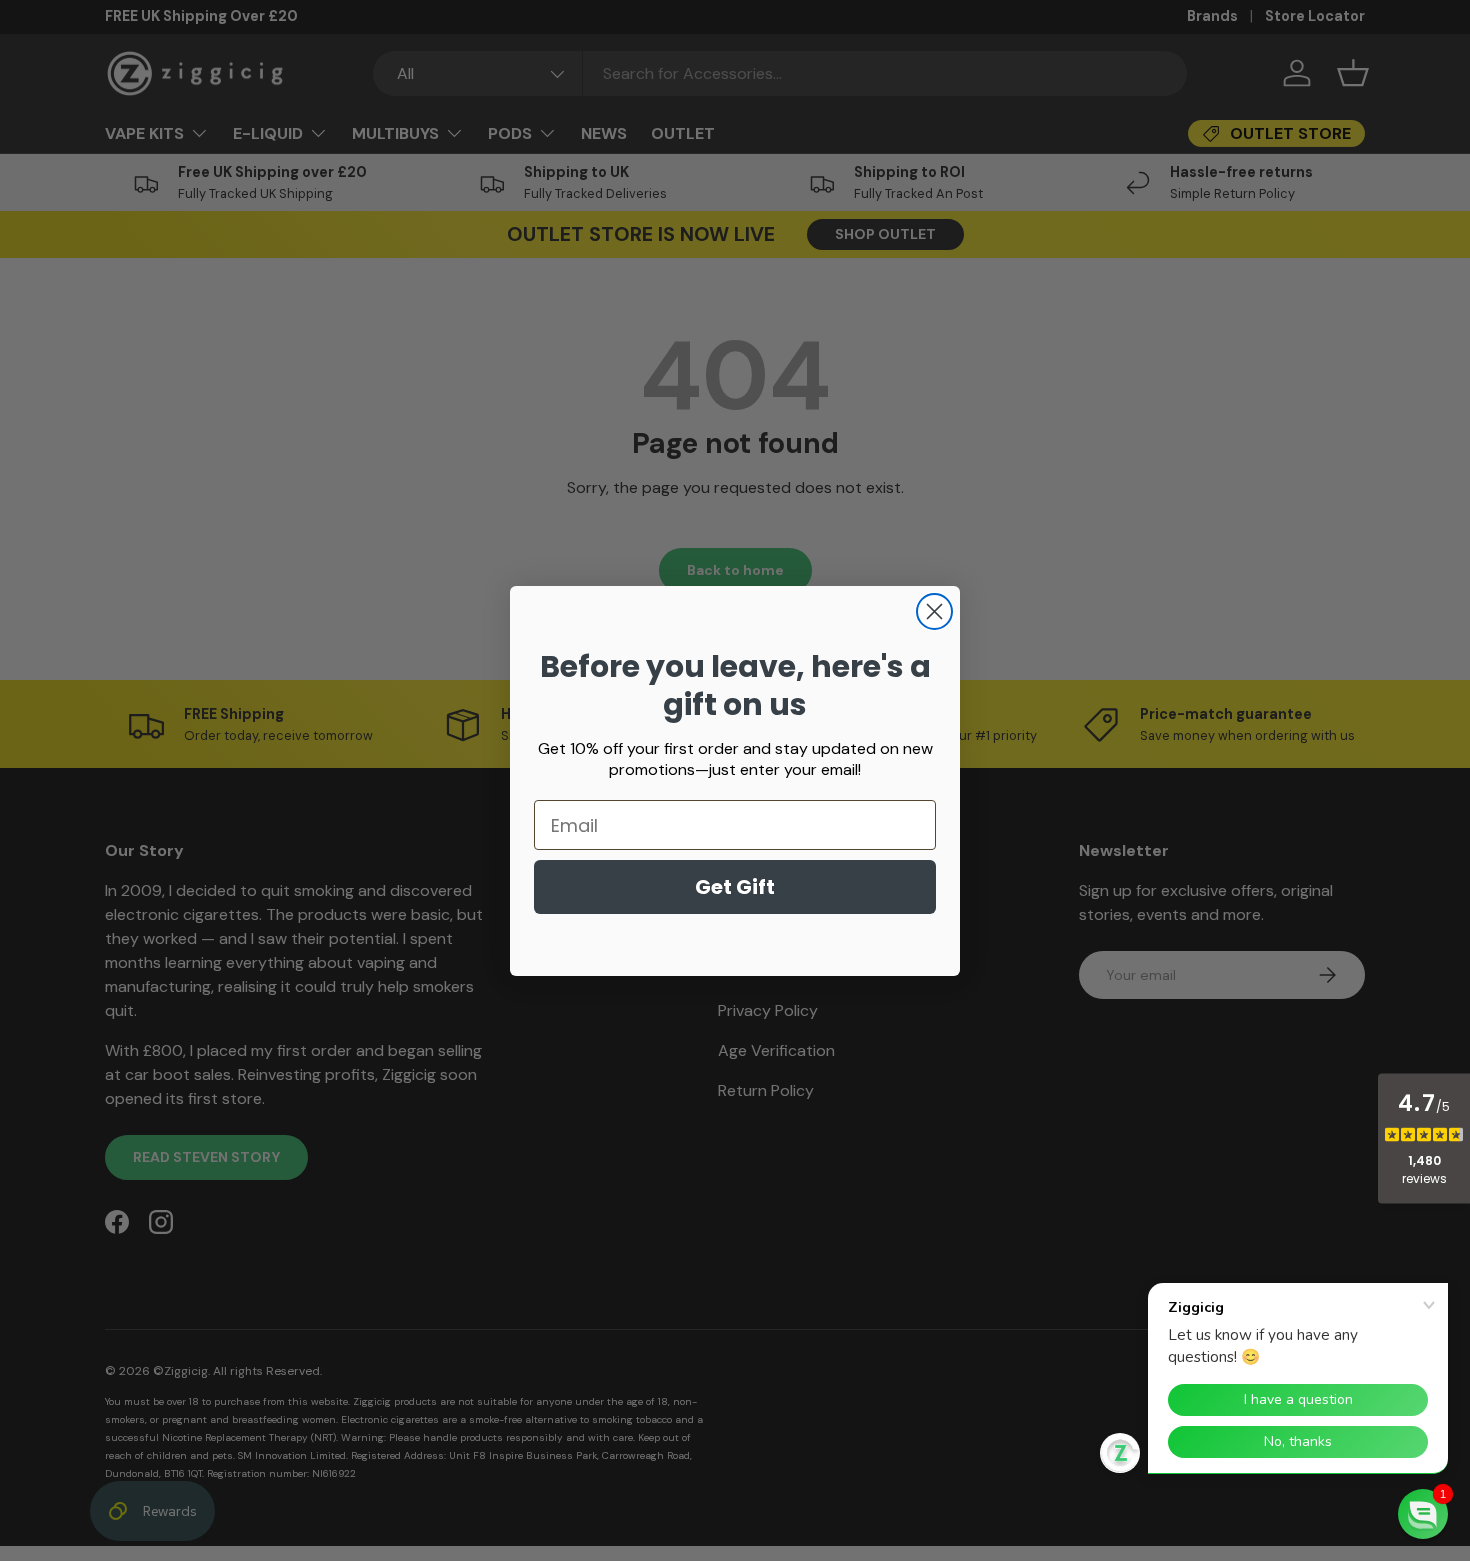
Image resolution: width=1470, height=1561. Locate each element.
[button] (1423, 1514)
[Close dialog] (934, 611)
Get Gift (735, 887)
